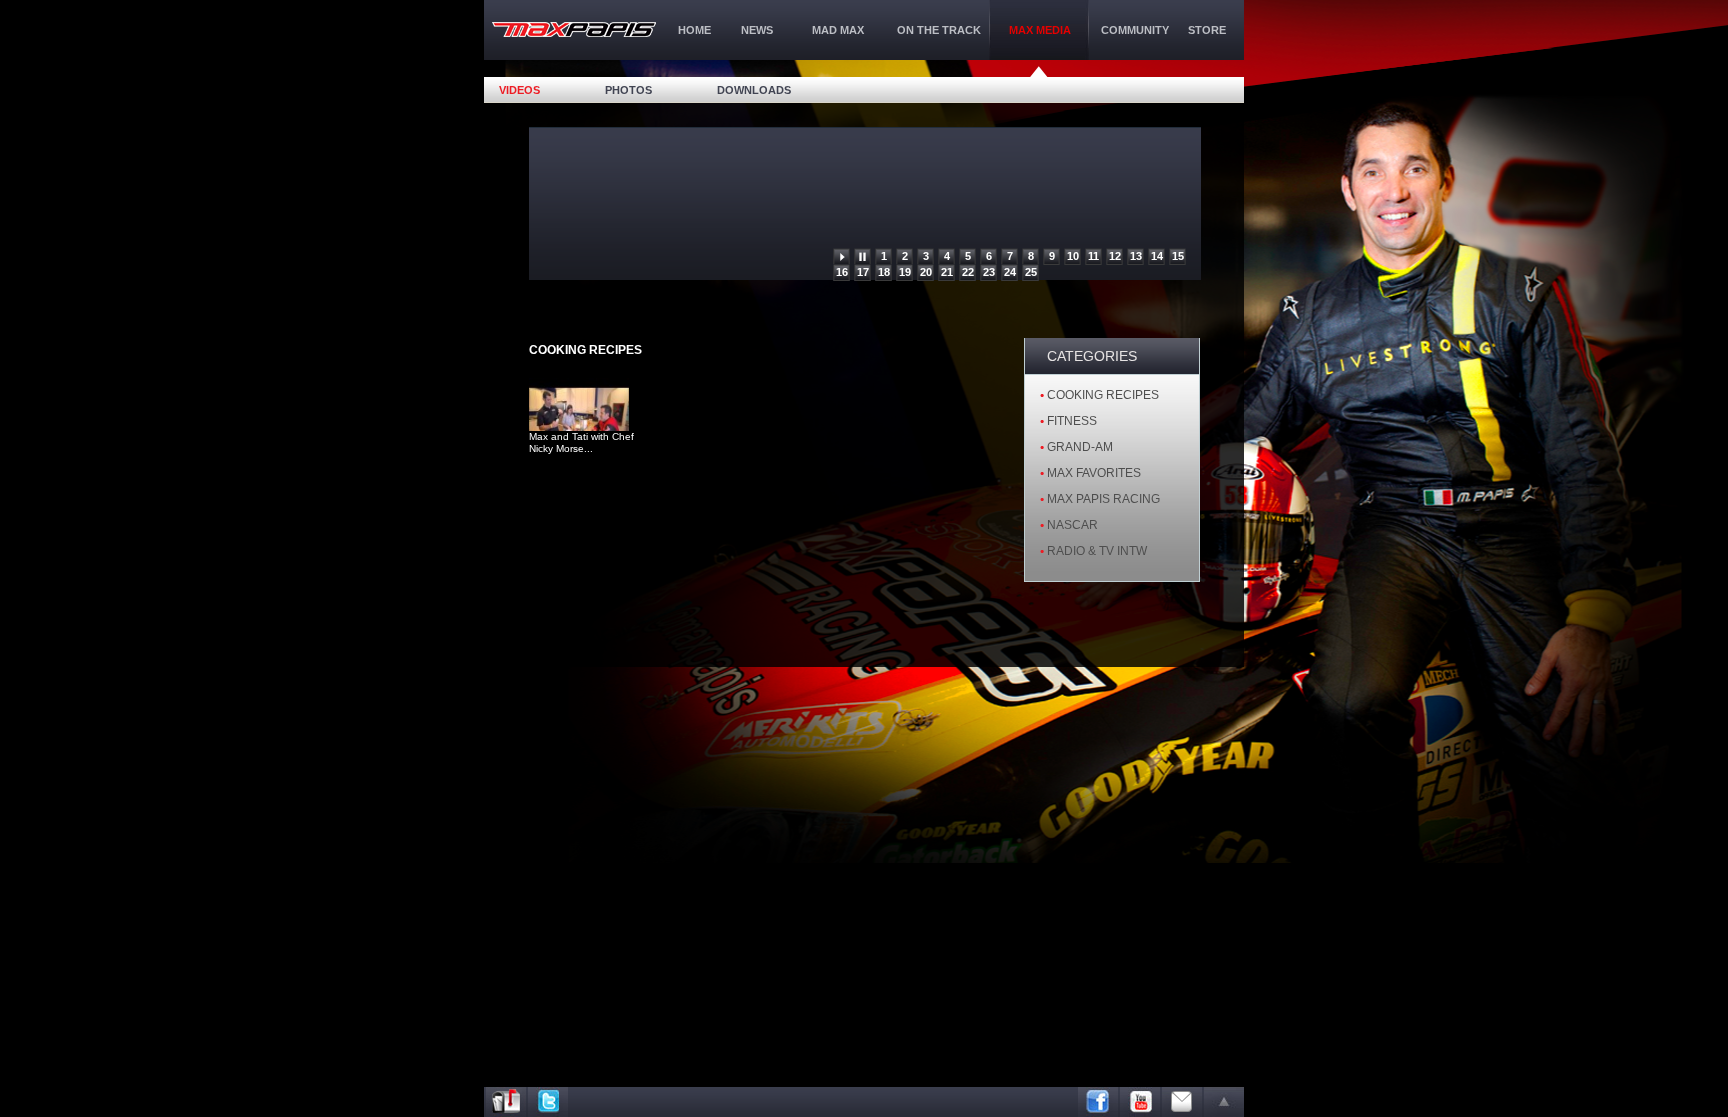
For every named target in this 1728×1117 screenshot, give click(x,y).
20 (926, 272)
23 (989, 272)
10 (1073, 256)
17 (863, 272)
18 (884, 272)
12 (1115, 256)
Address (506, 1102)
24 (1010, 272)
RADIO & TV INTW (1097, 551)
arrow (1224, 1102)
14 (1157, 256)
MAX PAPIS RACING (1103, 499)
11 (1093, 256)
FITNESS (1072, 421)
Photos (628, 90)
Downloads (754, 90)
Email (1182, 1102)
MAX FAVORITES (1094, 473)
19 (905, 272)
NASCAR (1072, 525)
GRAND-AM (1080, 447)
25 (1031, 272)
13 (1136, 256)
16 (842, 272)
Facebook (1098, 1102)
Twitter (548, 1102)
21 (947, 272)
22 (968, 272)
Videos (519, 90)
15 (1178, 256)
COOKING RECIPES (1103, 395)
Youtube (1140, 1102)
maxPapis (574, 29)
